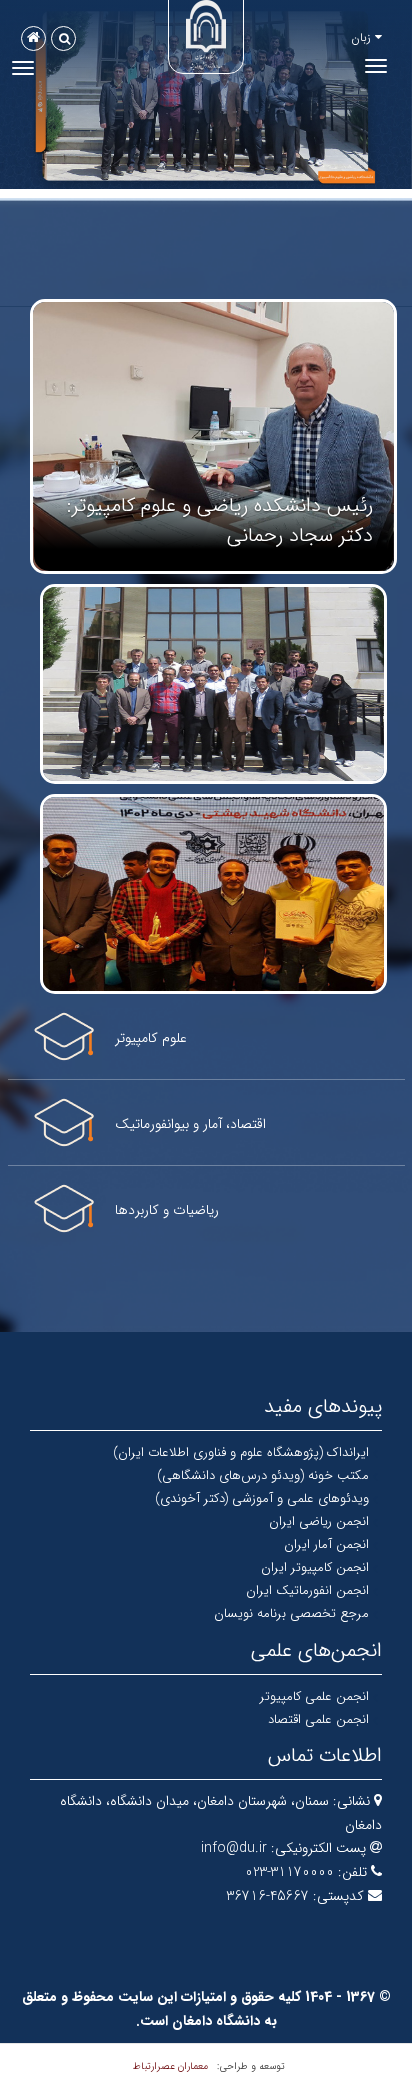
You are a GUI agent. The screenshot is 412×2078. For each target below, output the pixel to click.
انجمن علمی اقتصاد (318, 1719)
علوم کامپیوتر (151, 1038)
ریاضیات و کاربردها (167, 1210)
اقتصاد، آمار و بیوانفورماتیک (190, 1124)
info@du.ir (234, 1848)
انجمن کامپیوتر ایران (315, 1567)
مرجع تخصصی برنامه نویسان (291, 1613)
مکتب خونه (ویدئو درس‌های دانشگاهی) (263, 1475)
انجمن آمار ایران (326, 1544)
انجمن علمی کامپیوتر (314, 1696)
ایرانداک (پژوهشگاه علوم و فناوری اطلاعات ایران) (241, 1452)
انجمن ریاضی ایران (319, 1521)
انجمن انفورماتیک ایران (307, 1590)
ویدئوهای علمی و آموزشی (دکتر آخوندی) (262, 1498)
